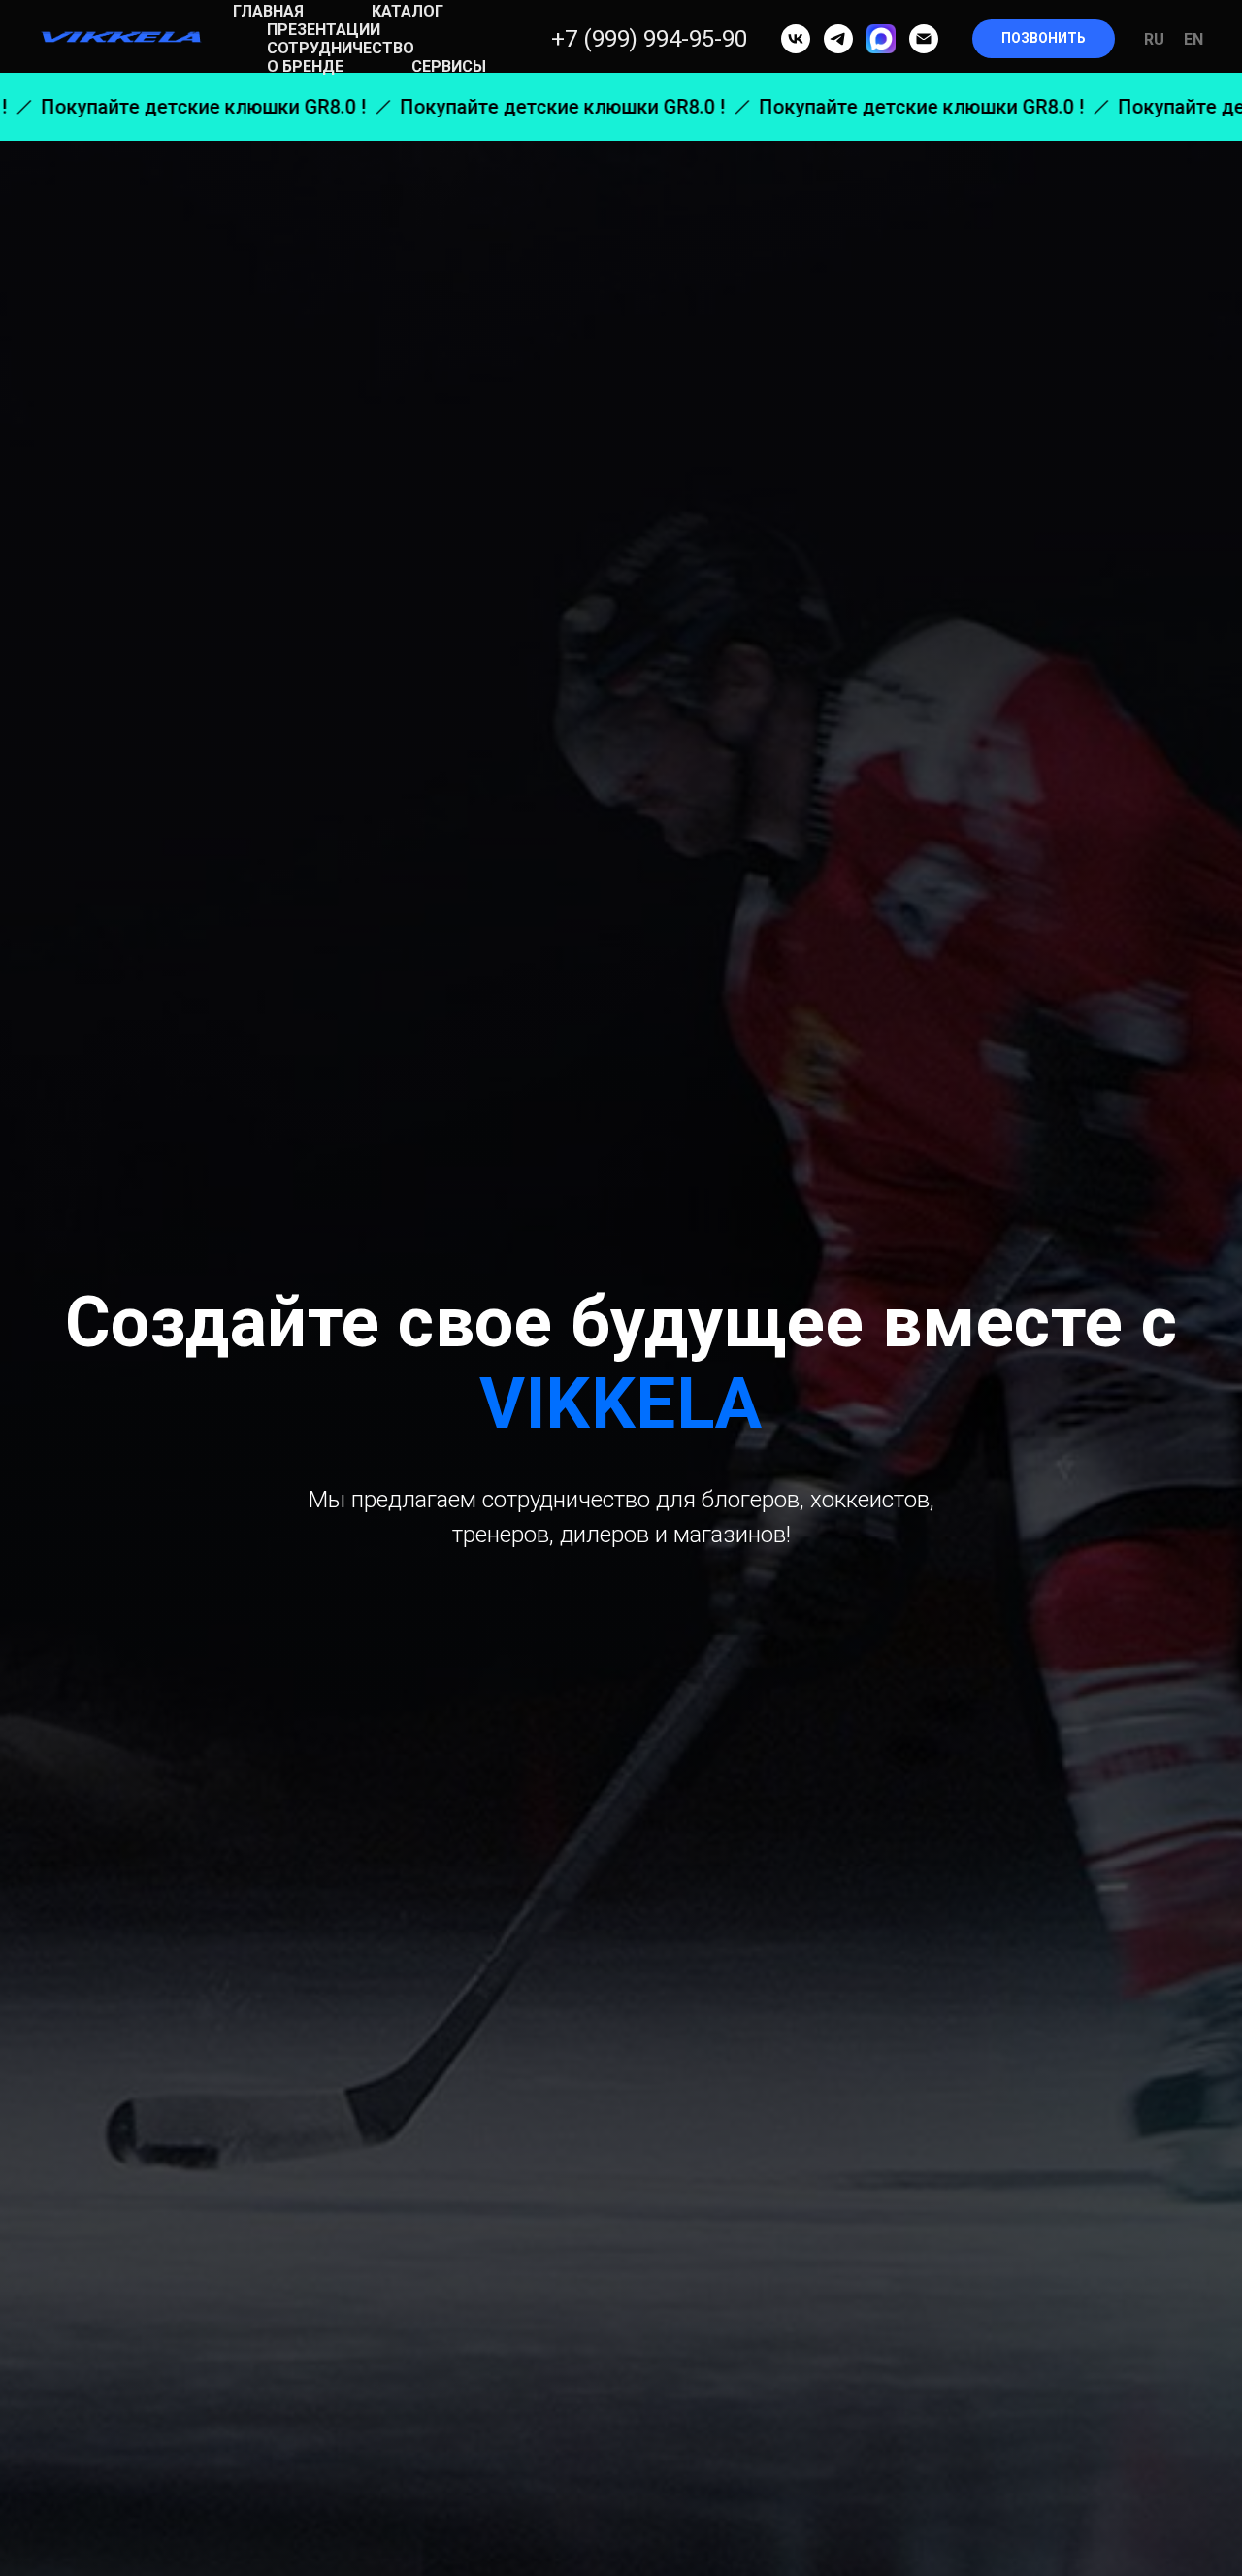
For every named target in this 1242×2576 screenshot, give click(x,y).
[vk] (796, 39)
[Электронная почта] (924, 39)
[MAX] (881, 39)
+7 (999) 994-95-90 (649, 39)
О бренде (305, 66)
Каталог (408, 11)
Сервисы (449, 66)
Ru (1154, 39)
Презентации (324, 30)
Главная (268, 11)
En (1193, 39)
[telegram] (838, 39)
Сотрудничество (341, 48)
